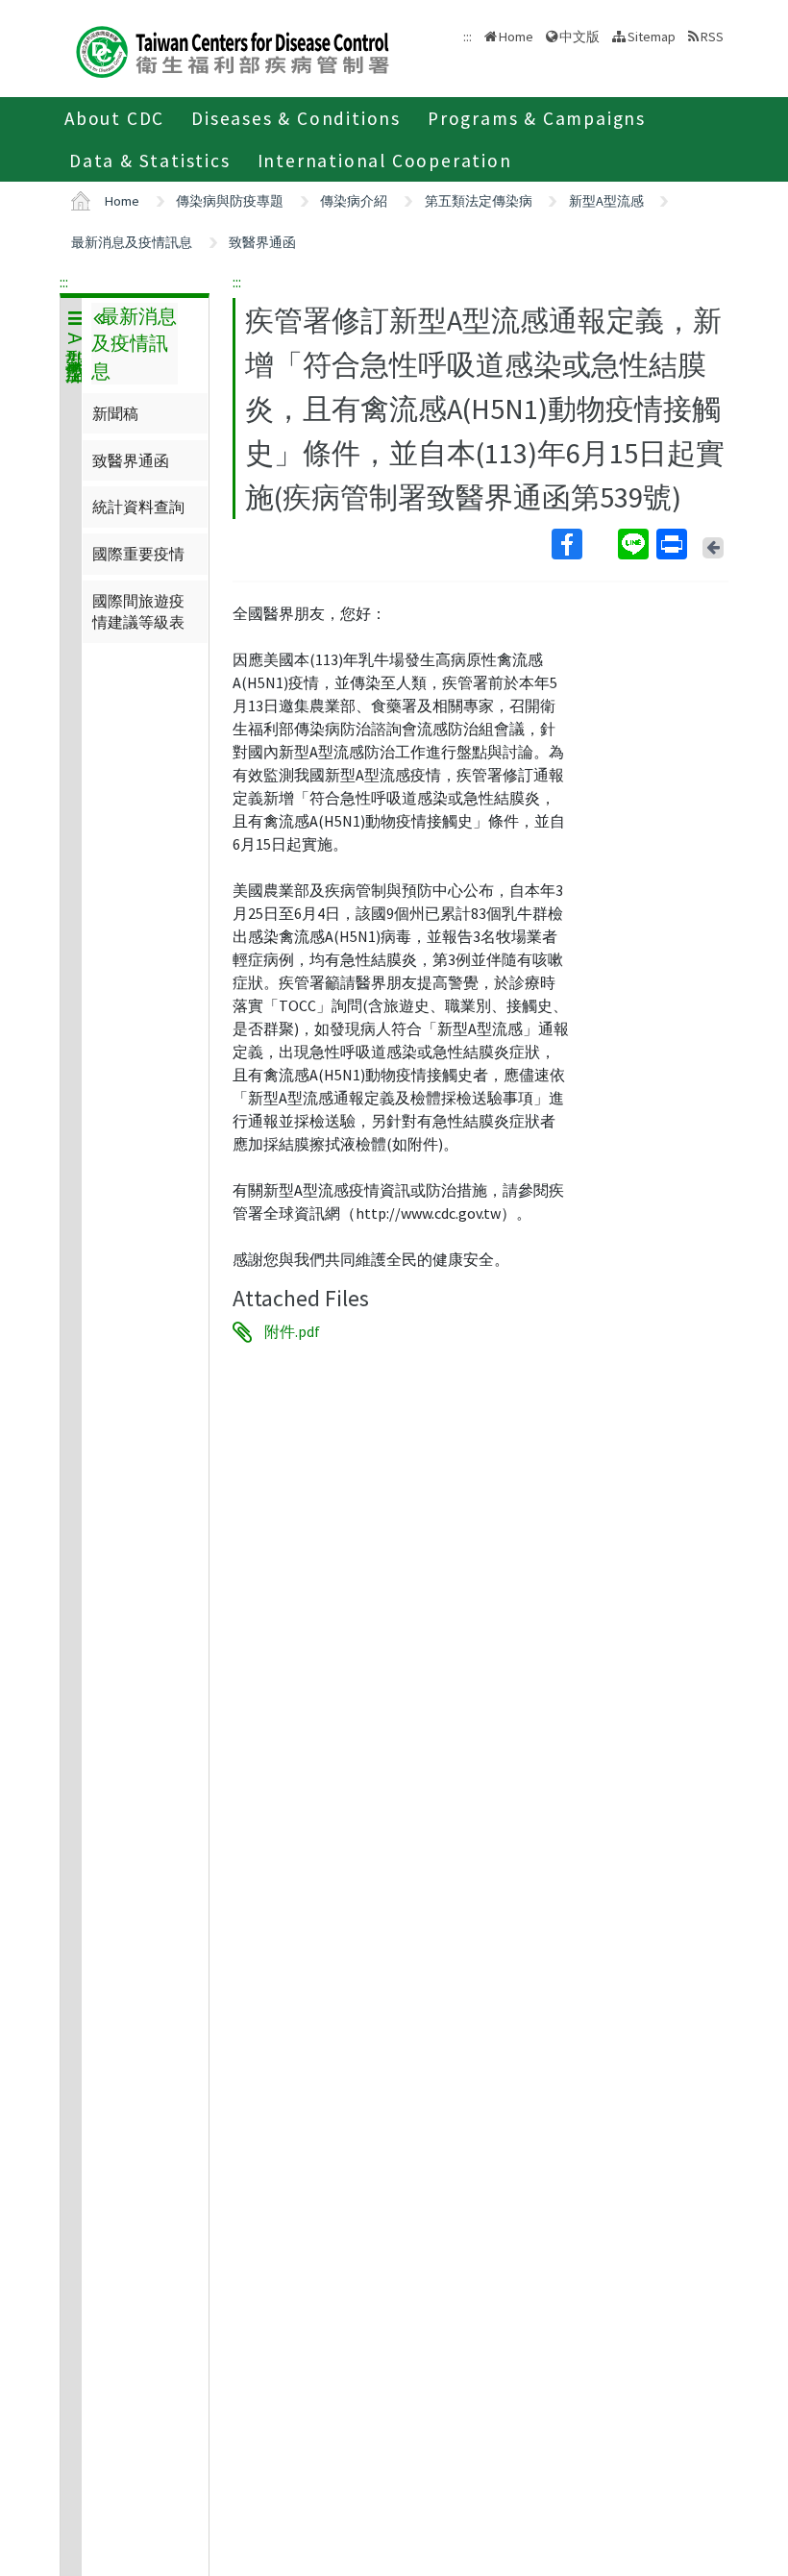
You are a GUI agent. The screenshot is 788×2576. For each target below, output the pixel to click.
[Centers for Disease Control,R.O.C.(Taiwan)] (233, 50)
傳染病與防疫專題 (230, 201)
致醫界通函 (262, 242)
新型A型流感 (606, 201)
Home (516, 37)
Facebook (583, 544)
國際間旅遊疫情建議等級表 (138, 611)
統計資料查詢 (138, 507)
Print (674, 544)
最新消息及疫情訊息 (132, 242)
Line (635, 544)
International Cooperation (385, 161)
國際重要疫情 (138, 554)
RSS (712, 37)
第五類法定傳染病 (479, 201)
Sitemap (652, 37)
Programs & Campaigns (537, 118)
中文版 (579, 35)
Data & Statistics (150, 161)
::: (64, 282)
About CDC (114, 118)
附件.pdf (292, 1332)
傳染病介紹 (354, 201)
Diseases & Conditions (296, 118)
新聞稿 (115, 413)
